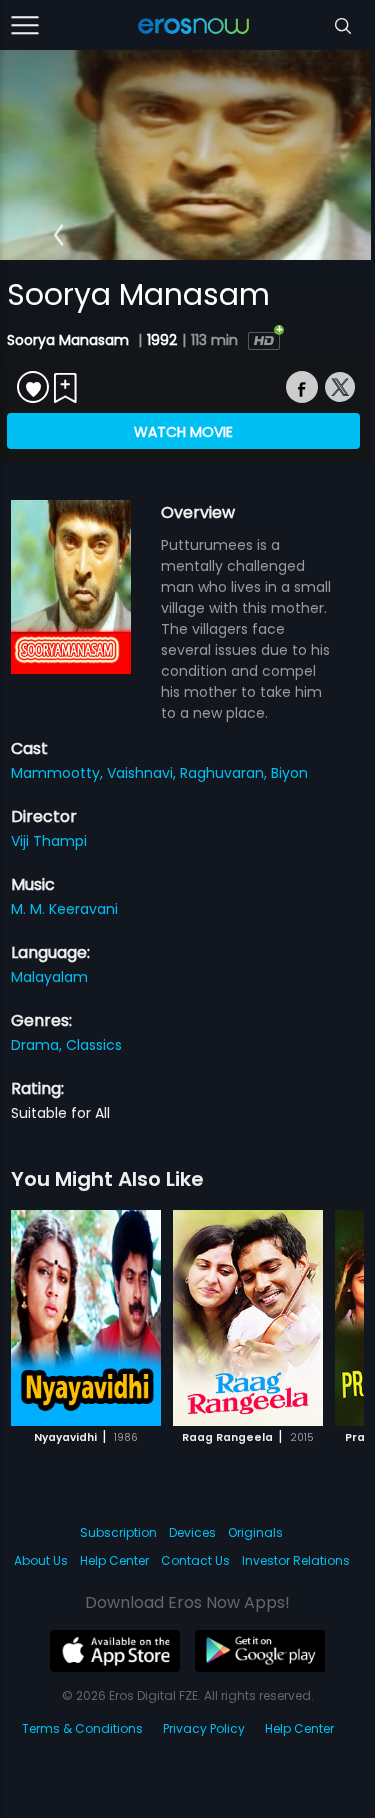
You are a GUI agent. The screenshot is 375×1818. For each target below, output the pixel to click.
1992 (162, 340)
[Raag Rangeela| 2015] (248, 1318)
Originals (255, 1532)
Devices (192, 1532)
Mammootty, (59, 773)
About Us (41, 1560)
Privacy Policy (204, 1728)
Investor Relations (296, 1560)
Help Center (114, 1560)
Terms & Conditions (82, 1728)
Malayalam (49, 977)
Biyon (289, 773)
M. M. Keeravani (64, 909)
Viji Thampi (49, 841)
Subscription (118, 1532)
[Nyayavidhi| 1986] (86, 1318)
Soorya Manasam (70, 340)
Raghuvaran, (225, 773)
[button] (58, 236)
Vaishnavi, (143, 773)
